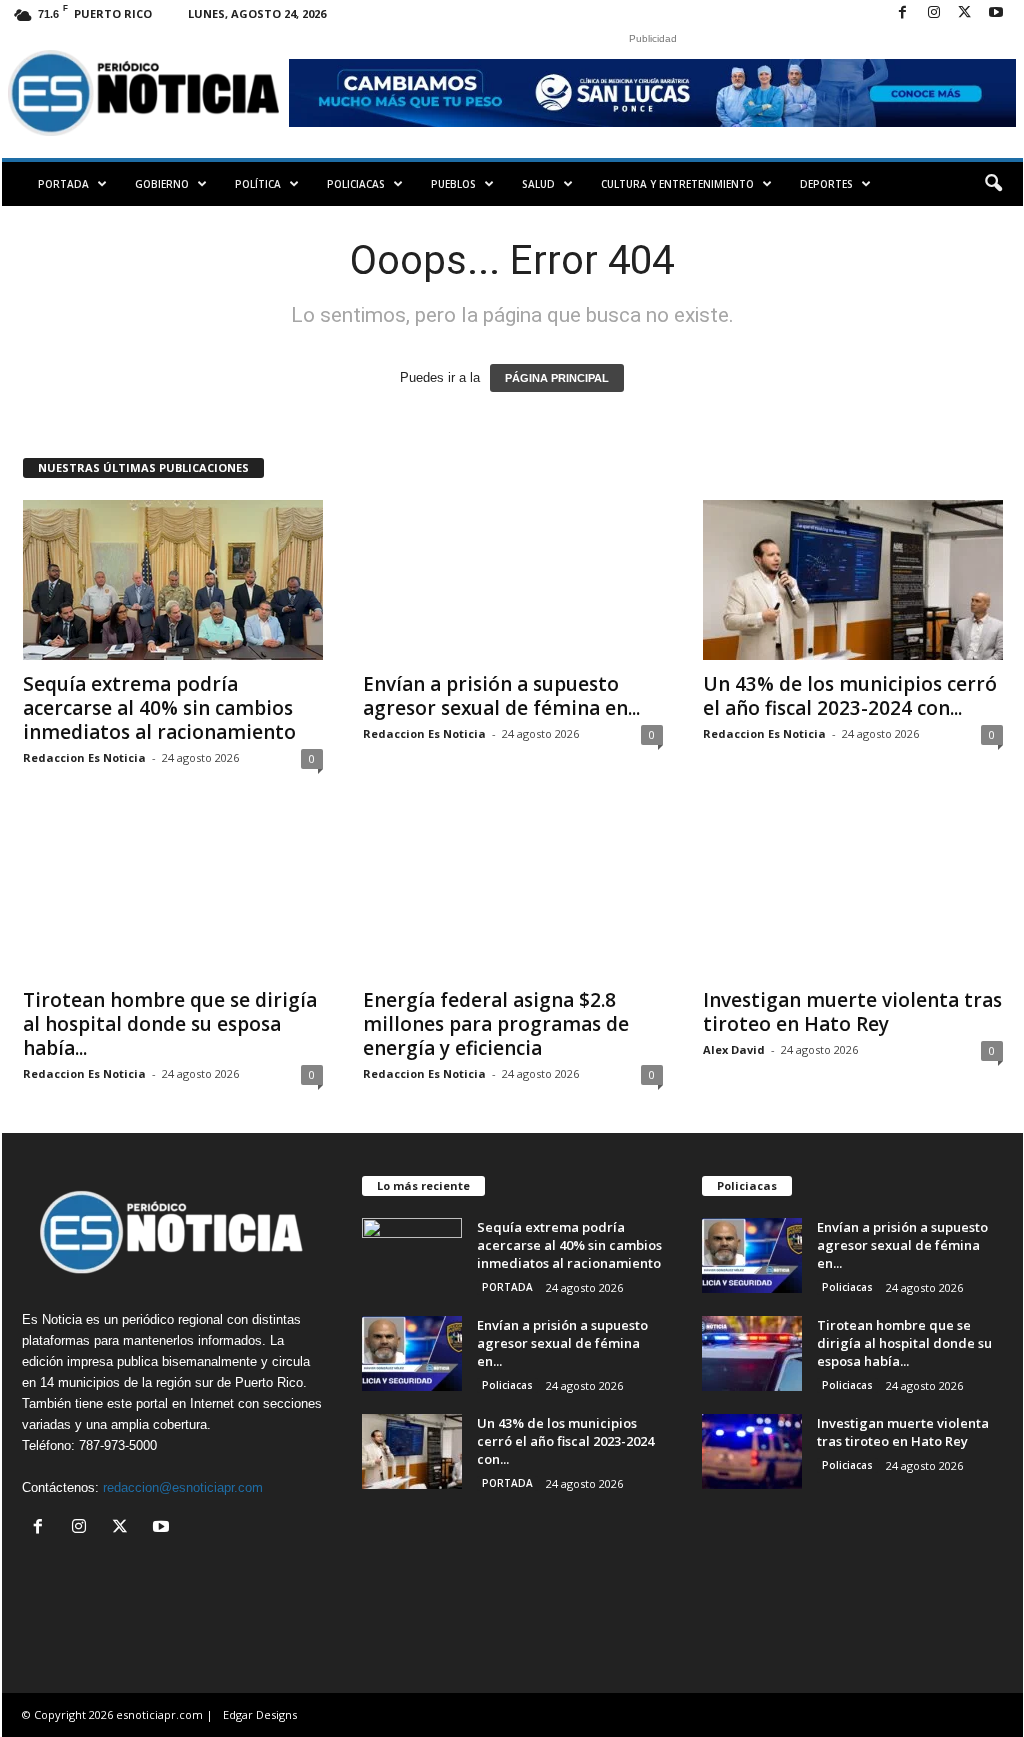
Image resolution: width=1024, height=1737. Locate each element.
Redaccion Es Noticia (84, 757)
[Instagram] (934, 13)
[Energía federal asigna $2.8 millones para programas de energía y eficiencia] (513, 896)
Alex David (734, 1049)
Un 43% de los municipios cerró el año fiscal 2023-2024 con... (850, 696)
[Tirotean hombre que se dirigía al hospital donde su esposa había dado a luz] (173, 896)
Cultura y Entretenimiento (677, 184)
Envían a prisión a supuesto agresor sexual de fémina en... (501, 696)
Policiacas (356, 184)
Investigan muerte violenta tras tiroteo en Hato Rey (852, 1012)
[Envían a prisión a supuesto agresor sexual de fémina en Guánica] (513, 580)
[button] (993, 184)
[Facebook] (903, 13)
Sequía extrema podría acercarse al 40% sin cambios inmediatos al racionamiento (159, 708)
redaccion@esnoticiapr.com (183, 1487)
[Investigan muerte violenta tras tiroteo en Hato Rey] (853, 896)
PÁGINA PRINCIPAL (557, 378)
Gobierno (162, 184)
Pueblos (453, 184)
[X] (965, 13)
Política (258, 184)
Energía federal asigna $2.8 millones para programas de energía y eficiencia (496, 1024)
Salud (538, 184)
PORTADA (63, 184)
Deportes (826, 184)
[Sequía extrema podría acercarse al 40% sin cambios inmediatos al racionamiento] (173, 580)
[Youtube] (996, 13)
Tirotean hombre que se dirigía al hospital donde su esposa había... (170, 1024)
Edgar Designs (260, 1714)
